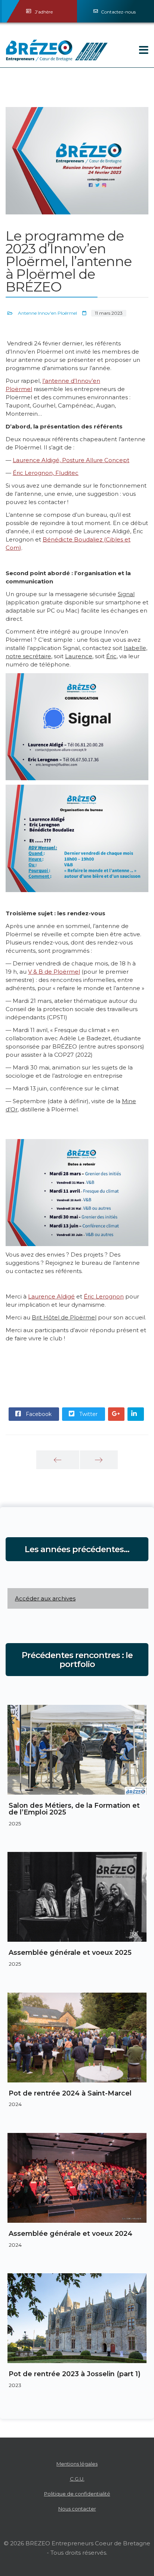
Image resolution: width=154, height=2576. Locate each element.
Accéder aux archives (45, 1598)
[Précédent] (58, 1460)
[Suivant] (99, 1460)
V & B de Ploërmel (54, 972)
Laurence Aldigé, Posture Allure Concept (71, 460)
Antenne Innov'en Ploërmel (47, 313)
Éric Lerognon (104, 1296)
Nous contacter (77, 2509)
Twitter (88, 1414)
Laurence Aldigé (51, 1296)
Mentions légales (77, 2464)
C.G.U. (77, 2479)
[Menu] (133, 51)
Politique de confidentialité (77, 2494)
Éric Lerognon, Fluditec (46, 473)
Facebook (38, 1414)
